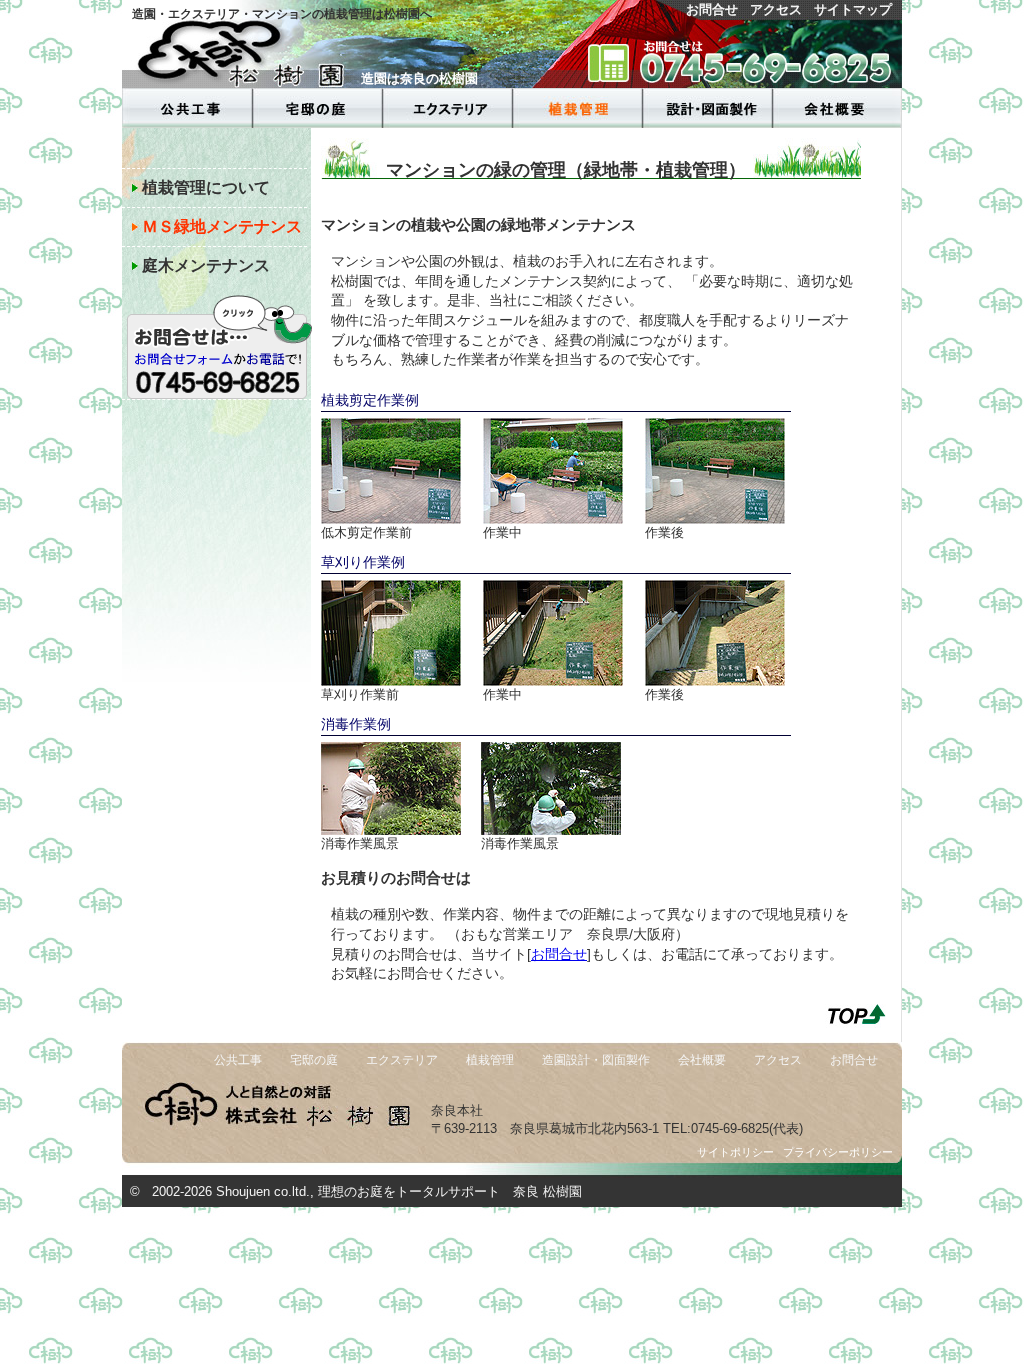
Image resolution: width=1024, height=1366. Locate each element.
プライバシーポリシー (838, 1152)
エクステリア (402, 1060)
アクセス (776, 9)
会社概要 (702, 1060)
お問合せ (712, 9)
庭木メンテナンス (206, 265)
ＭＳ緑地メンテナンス (222, 226)
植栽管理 (490, 1060)
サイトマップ (853, 9)
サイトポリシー (735, 1152)
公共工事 (238, 1060)
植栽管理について (206, 187)
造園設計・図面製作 (596, 1060)
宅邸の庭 (314, 1060)
